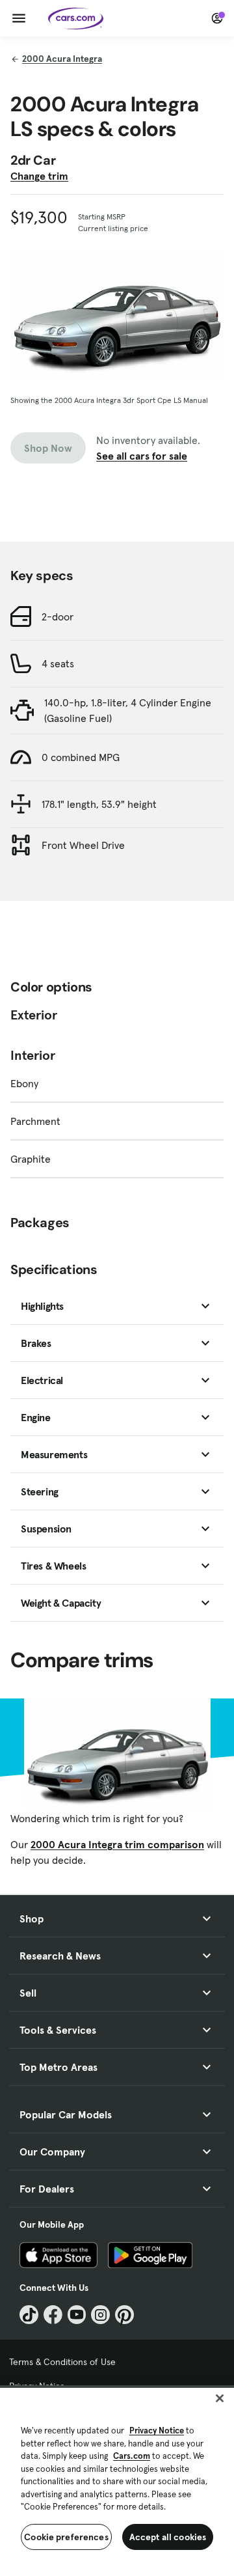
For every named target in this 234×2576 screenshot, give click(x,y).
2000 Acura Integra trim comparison (117, 1844)
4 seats (58, 663)
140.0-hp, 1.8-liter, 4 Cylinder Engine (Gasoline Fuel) (128, 710)
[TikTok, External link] (29, 2315)
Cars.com (132, 2456)
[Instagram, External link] (100, 2315)
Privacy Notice (157, 2431)
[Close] (220, 2398)
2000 (62, 59)
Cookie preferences (66, 2537)
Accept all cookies (168, 2537)
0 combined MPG (81, 757)
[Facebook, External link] (53, 2315)
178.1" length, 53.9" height (99, 804)
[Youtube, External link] (77, 2315)
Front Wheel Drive (83, 845)
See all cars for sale (142, 456)
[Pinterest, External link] (124, 2315)
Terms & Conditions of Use (62, 2362)
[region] (117, 2481)
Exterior (34, 1015)
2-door (58, 616)
